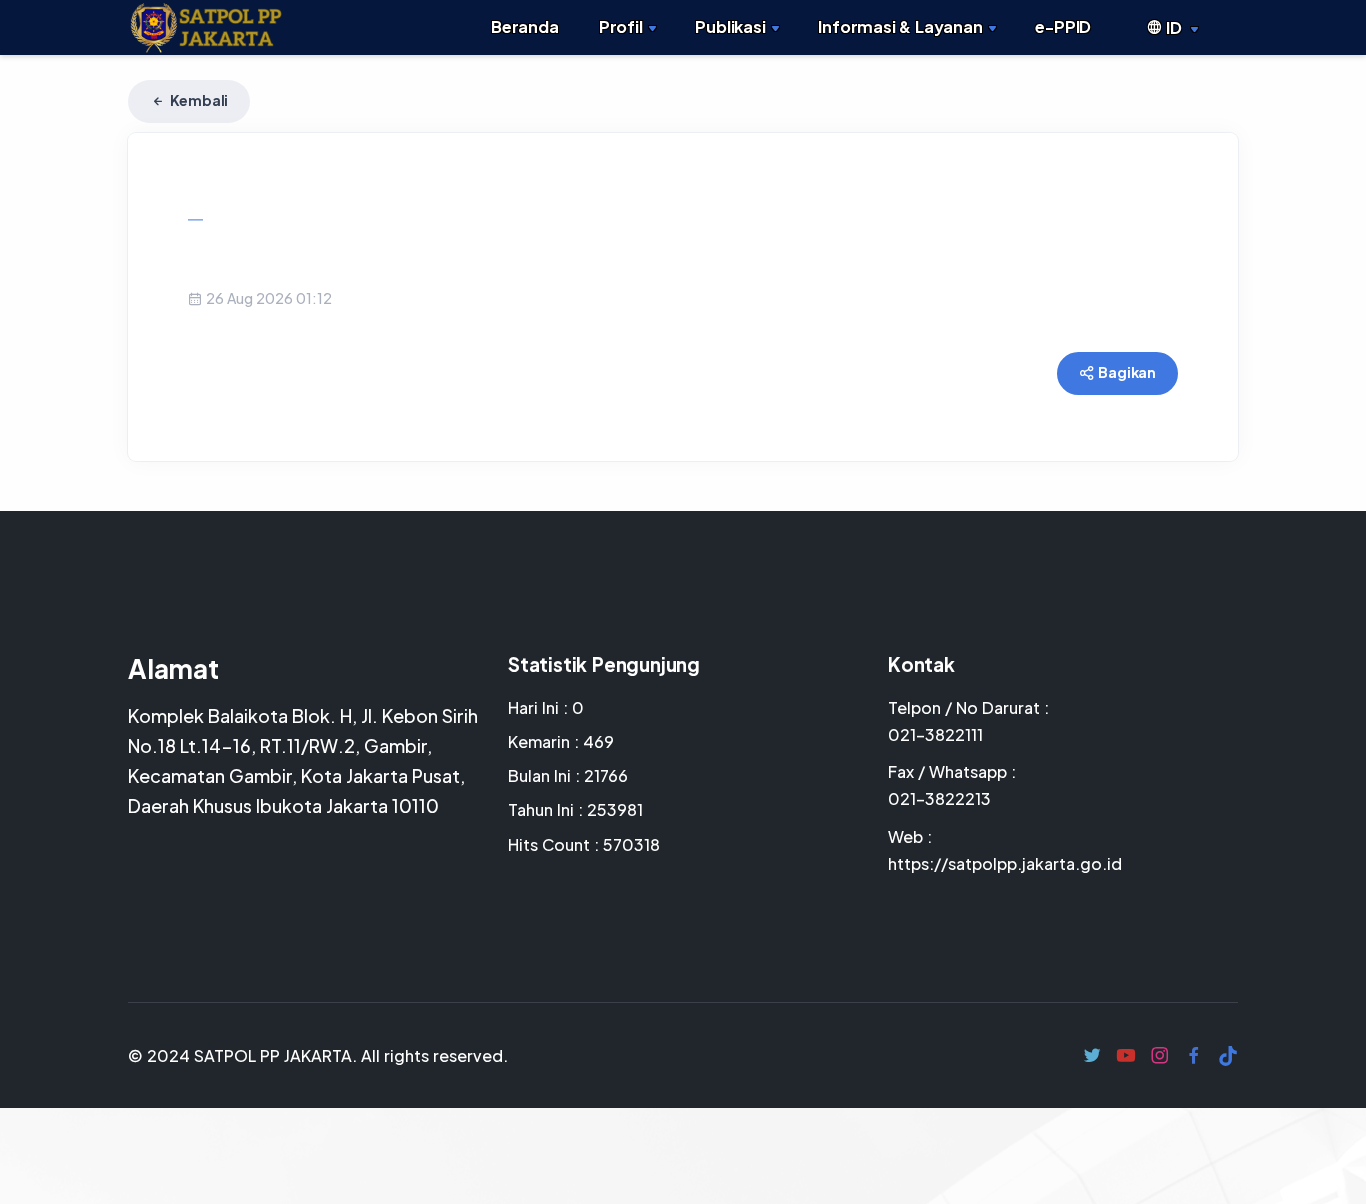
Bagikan (1126, 372)
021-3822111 (935, 734)
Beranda (525, 26)
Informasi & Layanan (900, 26)
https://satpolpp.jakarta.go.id (1005, 863)
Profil (621, 26)
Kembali (198, 100)
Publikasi (730, 26)
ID (1173, 27)
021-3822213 (939, 798)
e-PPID (1063, 26)
